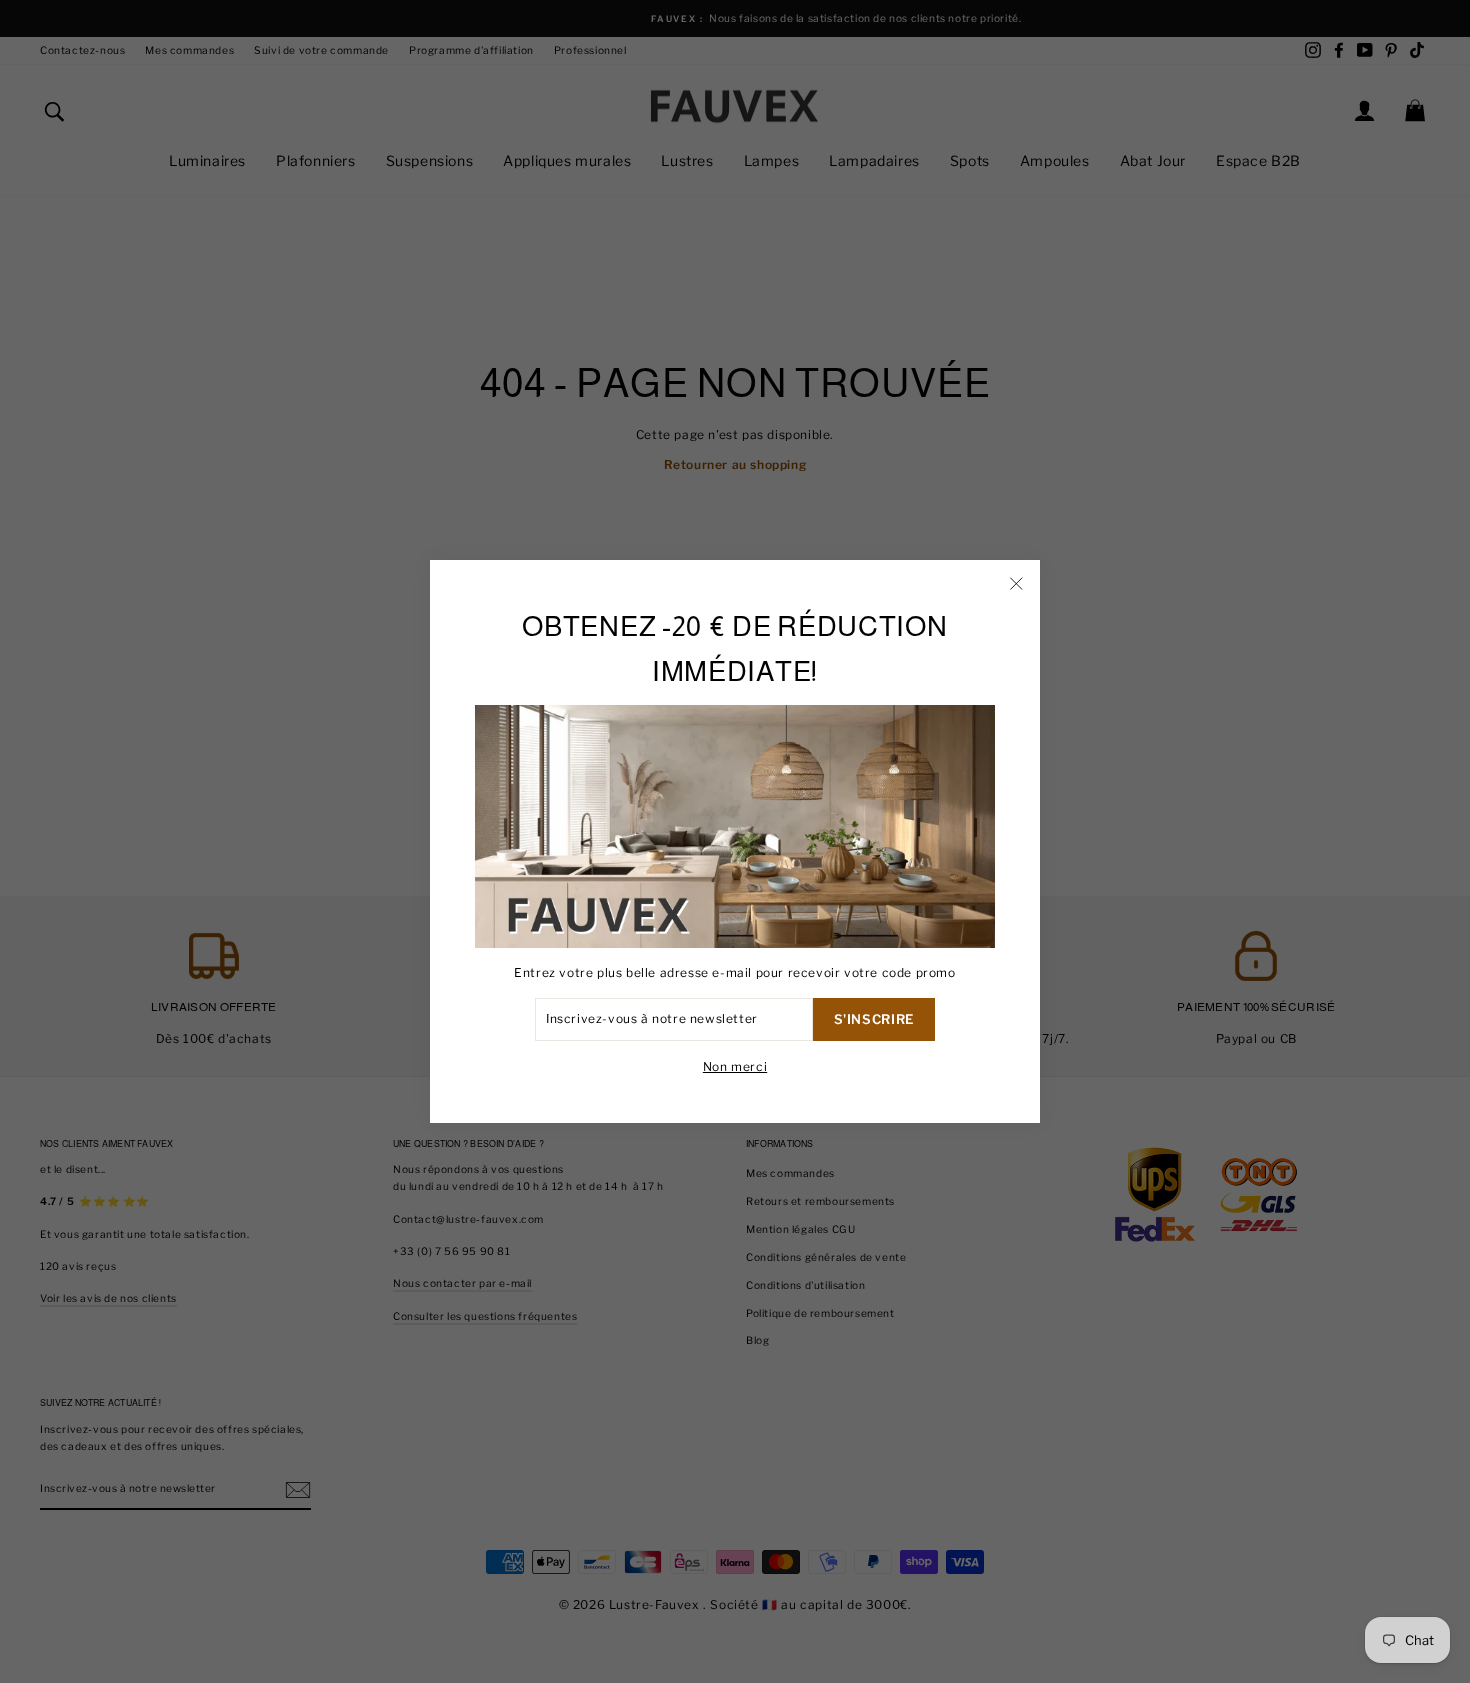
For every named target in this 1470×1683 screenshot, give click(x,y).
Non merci (735, 1066)
